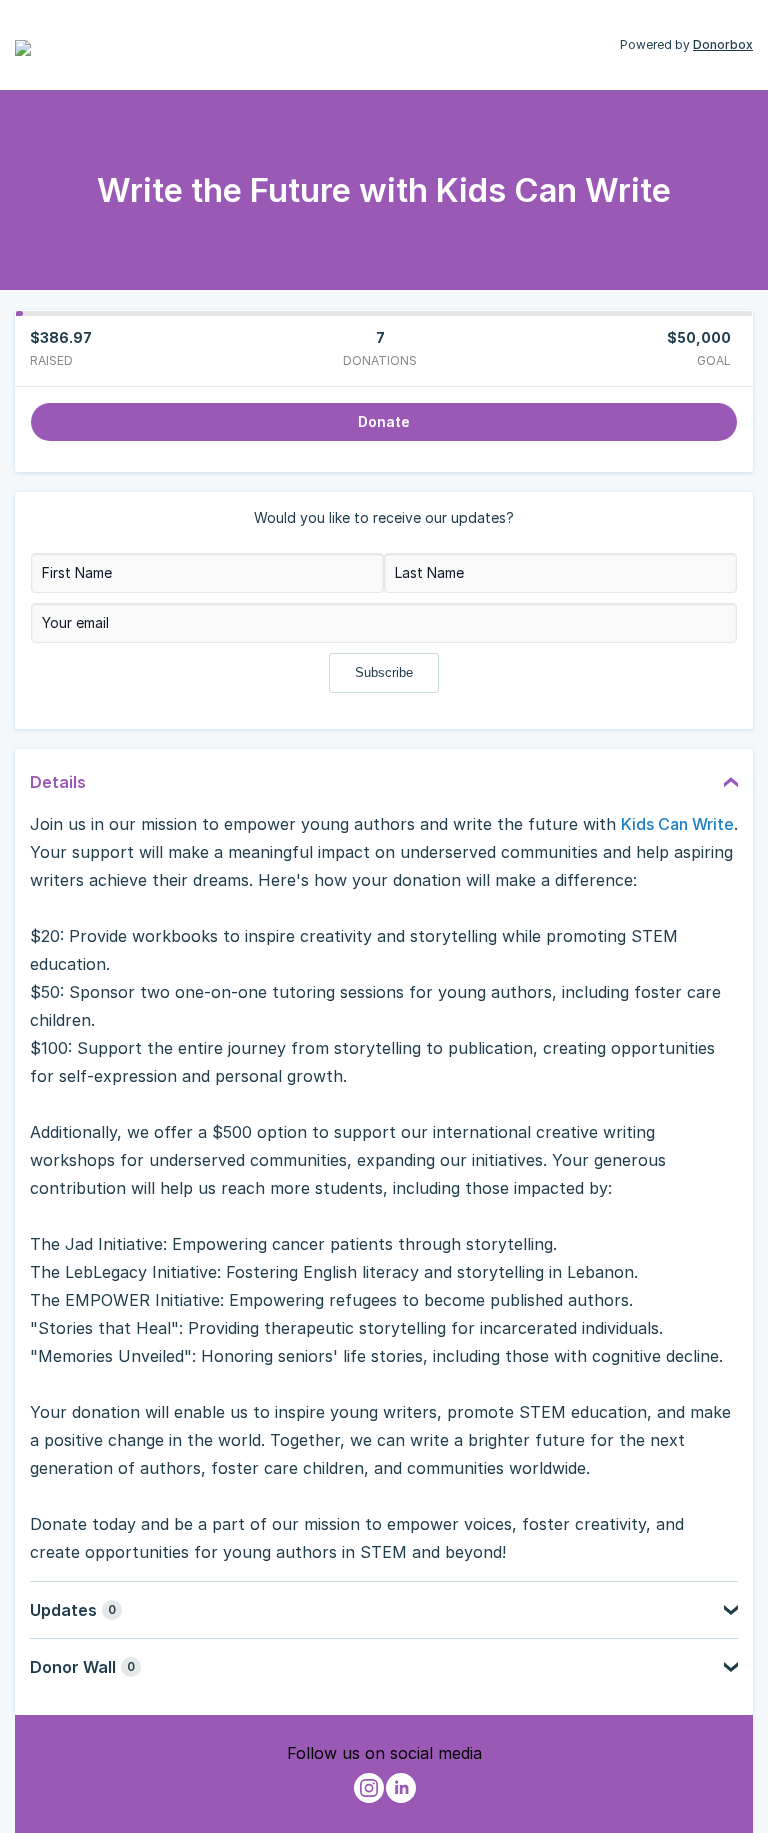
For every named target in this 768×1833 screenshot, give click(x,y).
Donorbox (723, 44)
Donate (384, 421)
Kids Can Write (677, 824)
